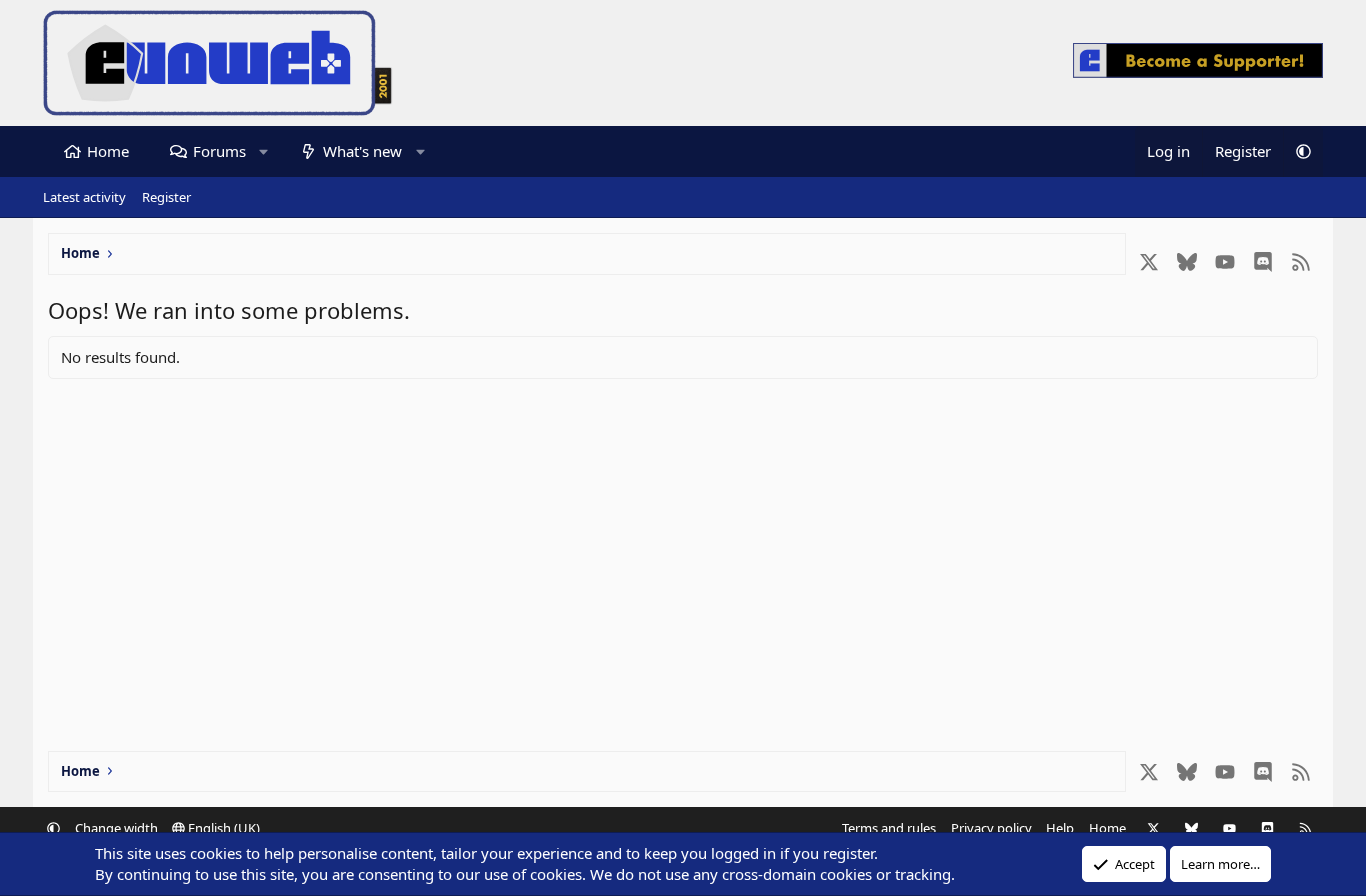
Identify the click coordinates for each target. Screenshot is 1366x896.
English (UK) (222, 828)
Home (108, 151)
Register (166, 197)
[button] (263, 151)
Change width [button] (116, 828)
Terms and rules (889, 828)
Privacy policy (991, 828)
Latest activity (84, 197)
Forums (219, 151)
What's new (362, 151)
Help (1060, 828)
